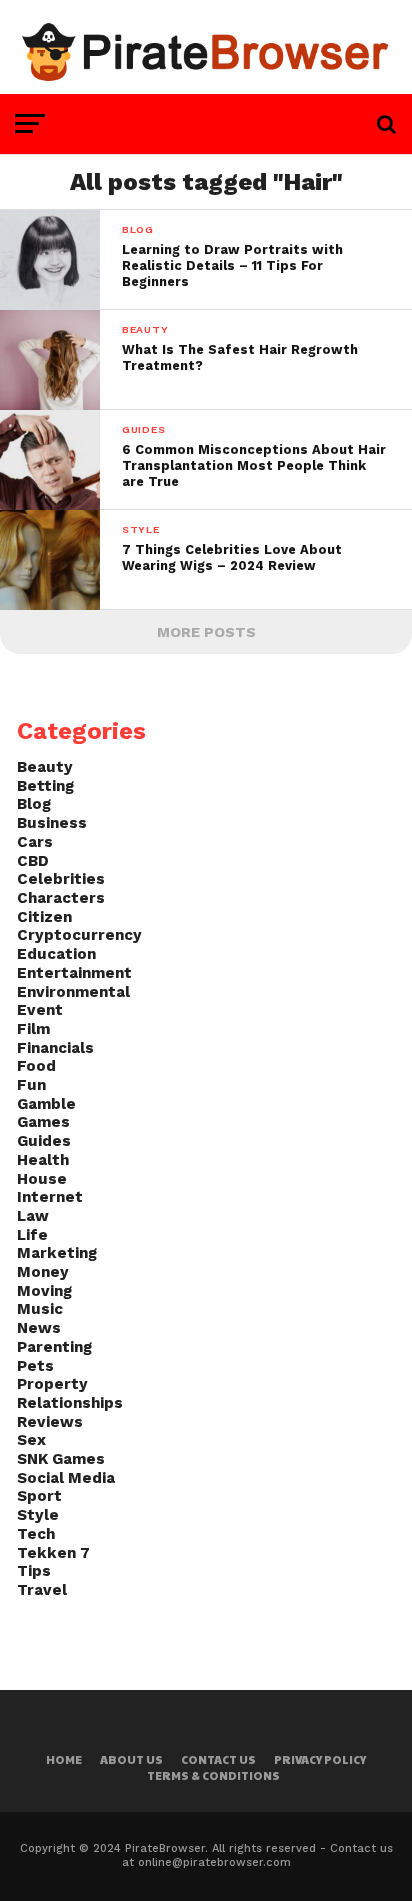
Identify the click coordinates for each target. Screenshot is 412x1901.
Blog (34, 804)
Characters (61, 898)
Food (36, 1066)
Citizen (44, 917)
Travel (42, 1590)
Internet (50, 1197)
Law (33, 1216)
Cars (35, 842)
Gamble (46, 1104)
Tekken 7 (53, 1553)
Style (38, 1515)
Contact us (218, 1759)
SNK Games (61, 1459)
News (39, 1328)
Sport (39, 1496)
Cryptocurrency (79, 935)
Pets (35, 1366)
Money (43, 1272)
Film (33, 1029)
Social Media (66, 1478)
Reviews (50, 1422)
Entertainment (74, 973)
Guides (44, 1141)
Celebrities (61, 879)
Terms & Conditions (213, 1775)
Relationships (70, 1403)
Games (43, 1122)
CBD (33, 861)
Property (52, 1384)
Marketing (57, 1253)
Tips (34, 1571)
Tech (36, 1534)
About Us (131, 1759)
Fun (31, 1085)
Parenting (54, 1347)
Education (56, 954)
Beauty (45, 767)
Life (32, 1235)
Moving (44, 1291)
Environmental (73, 992)
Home (64, 1759)
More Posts (206, 632)
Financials (55, 1048)
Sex (31, 1440)
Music (40, 1309)
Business (52, 823)
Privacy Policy (320, 1759)
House (42, 1179)
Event (40, 1010)
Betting (45, 786)
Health (43, 1160)
